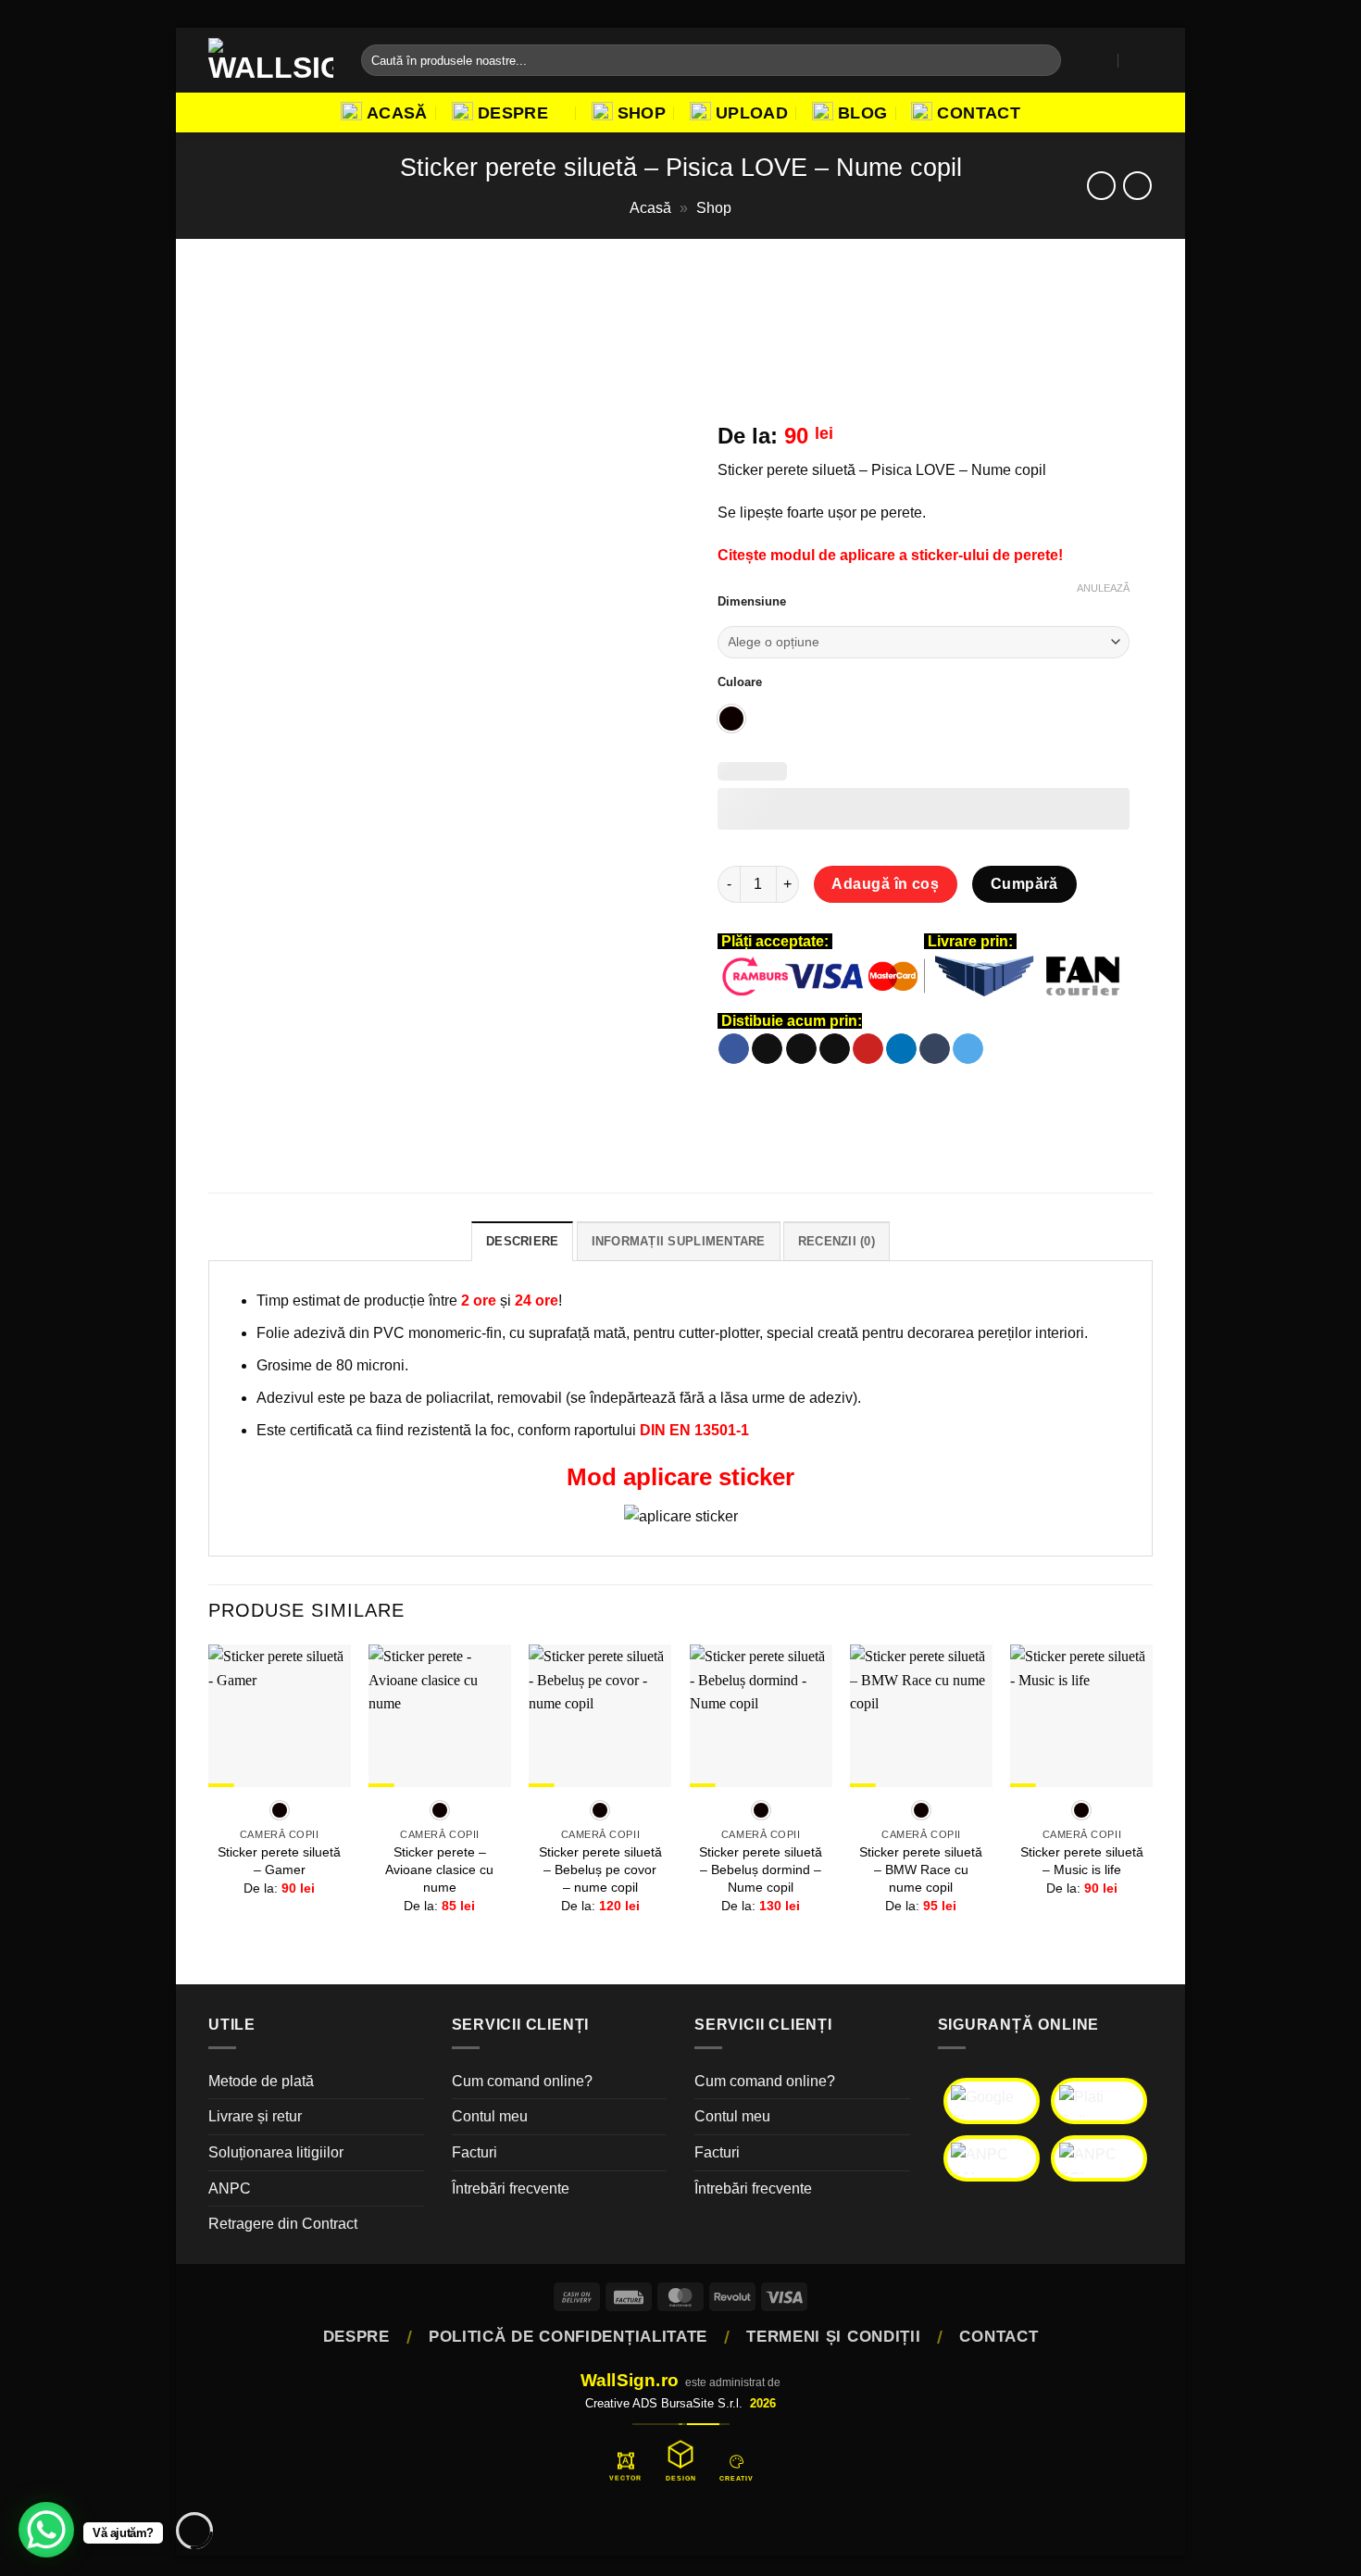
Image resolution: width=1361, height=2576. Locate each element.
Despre (513, 113)
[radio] (731, 719)
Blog (862, 113)
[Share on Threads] (801, 1049)
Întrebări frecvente (511, 2188)
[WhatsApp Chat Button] (46, 2530)
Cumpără (1024, 884)
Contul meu (490, 2116)
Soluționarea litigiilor (276, 2152)
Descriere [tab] (522, 1241)
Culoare (740, 682)
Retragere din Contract (283, 2224)
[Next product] (1101, 186)
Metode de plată (261, 2081)
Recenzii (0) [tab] (837, 1241)
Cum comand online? (522, 2081)
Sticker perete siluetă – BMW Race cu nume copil (921, 1869)
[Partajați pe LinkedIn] (901, 1049)
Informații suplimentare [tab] (679, 1241)
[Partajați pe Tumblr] (935, 1049)
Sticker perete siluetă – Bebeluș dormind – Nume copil (761, 1869)
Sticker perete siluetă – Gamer (279, 1861)
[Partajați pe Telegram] (968, 1049)
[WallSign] (271, 60)
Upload (752, 113)
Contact (978, 113)
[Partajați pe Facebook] (734, 1049)
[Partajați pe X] (767, 1049)
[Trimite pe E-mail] (835, 1049)
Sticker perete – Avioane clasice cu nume (439, 1869)
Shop (642, 113)
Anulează (1103, 588)
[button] (1101, 60)
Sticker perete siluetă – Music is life (1082, 1861)
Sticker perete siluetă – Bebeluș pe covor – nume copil (600, 1869)
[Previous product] (1137, 186)
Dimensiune (752, 602)
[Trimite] (1043, 60)
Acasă (397, 113)
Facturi (474, 2152)
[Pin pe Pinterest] (868, 1049)
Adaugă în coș (885, 884)
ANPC (230, 2188)
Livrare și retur (255, 2116)
